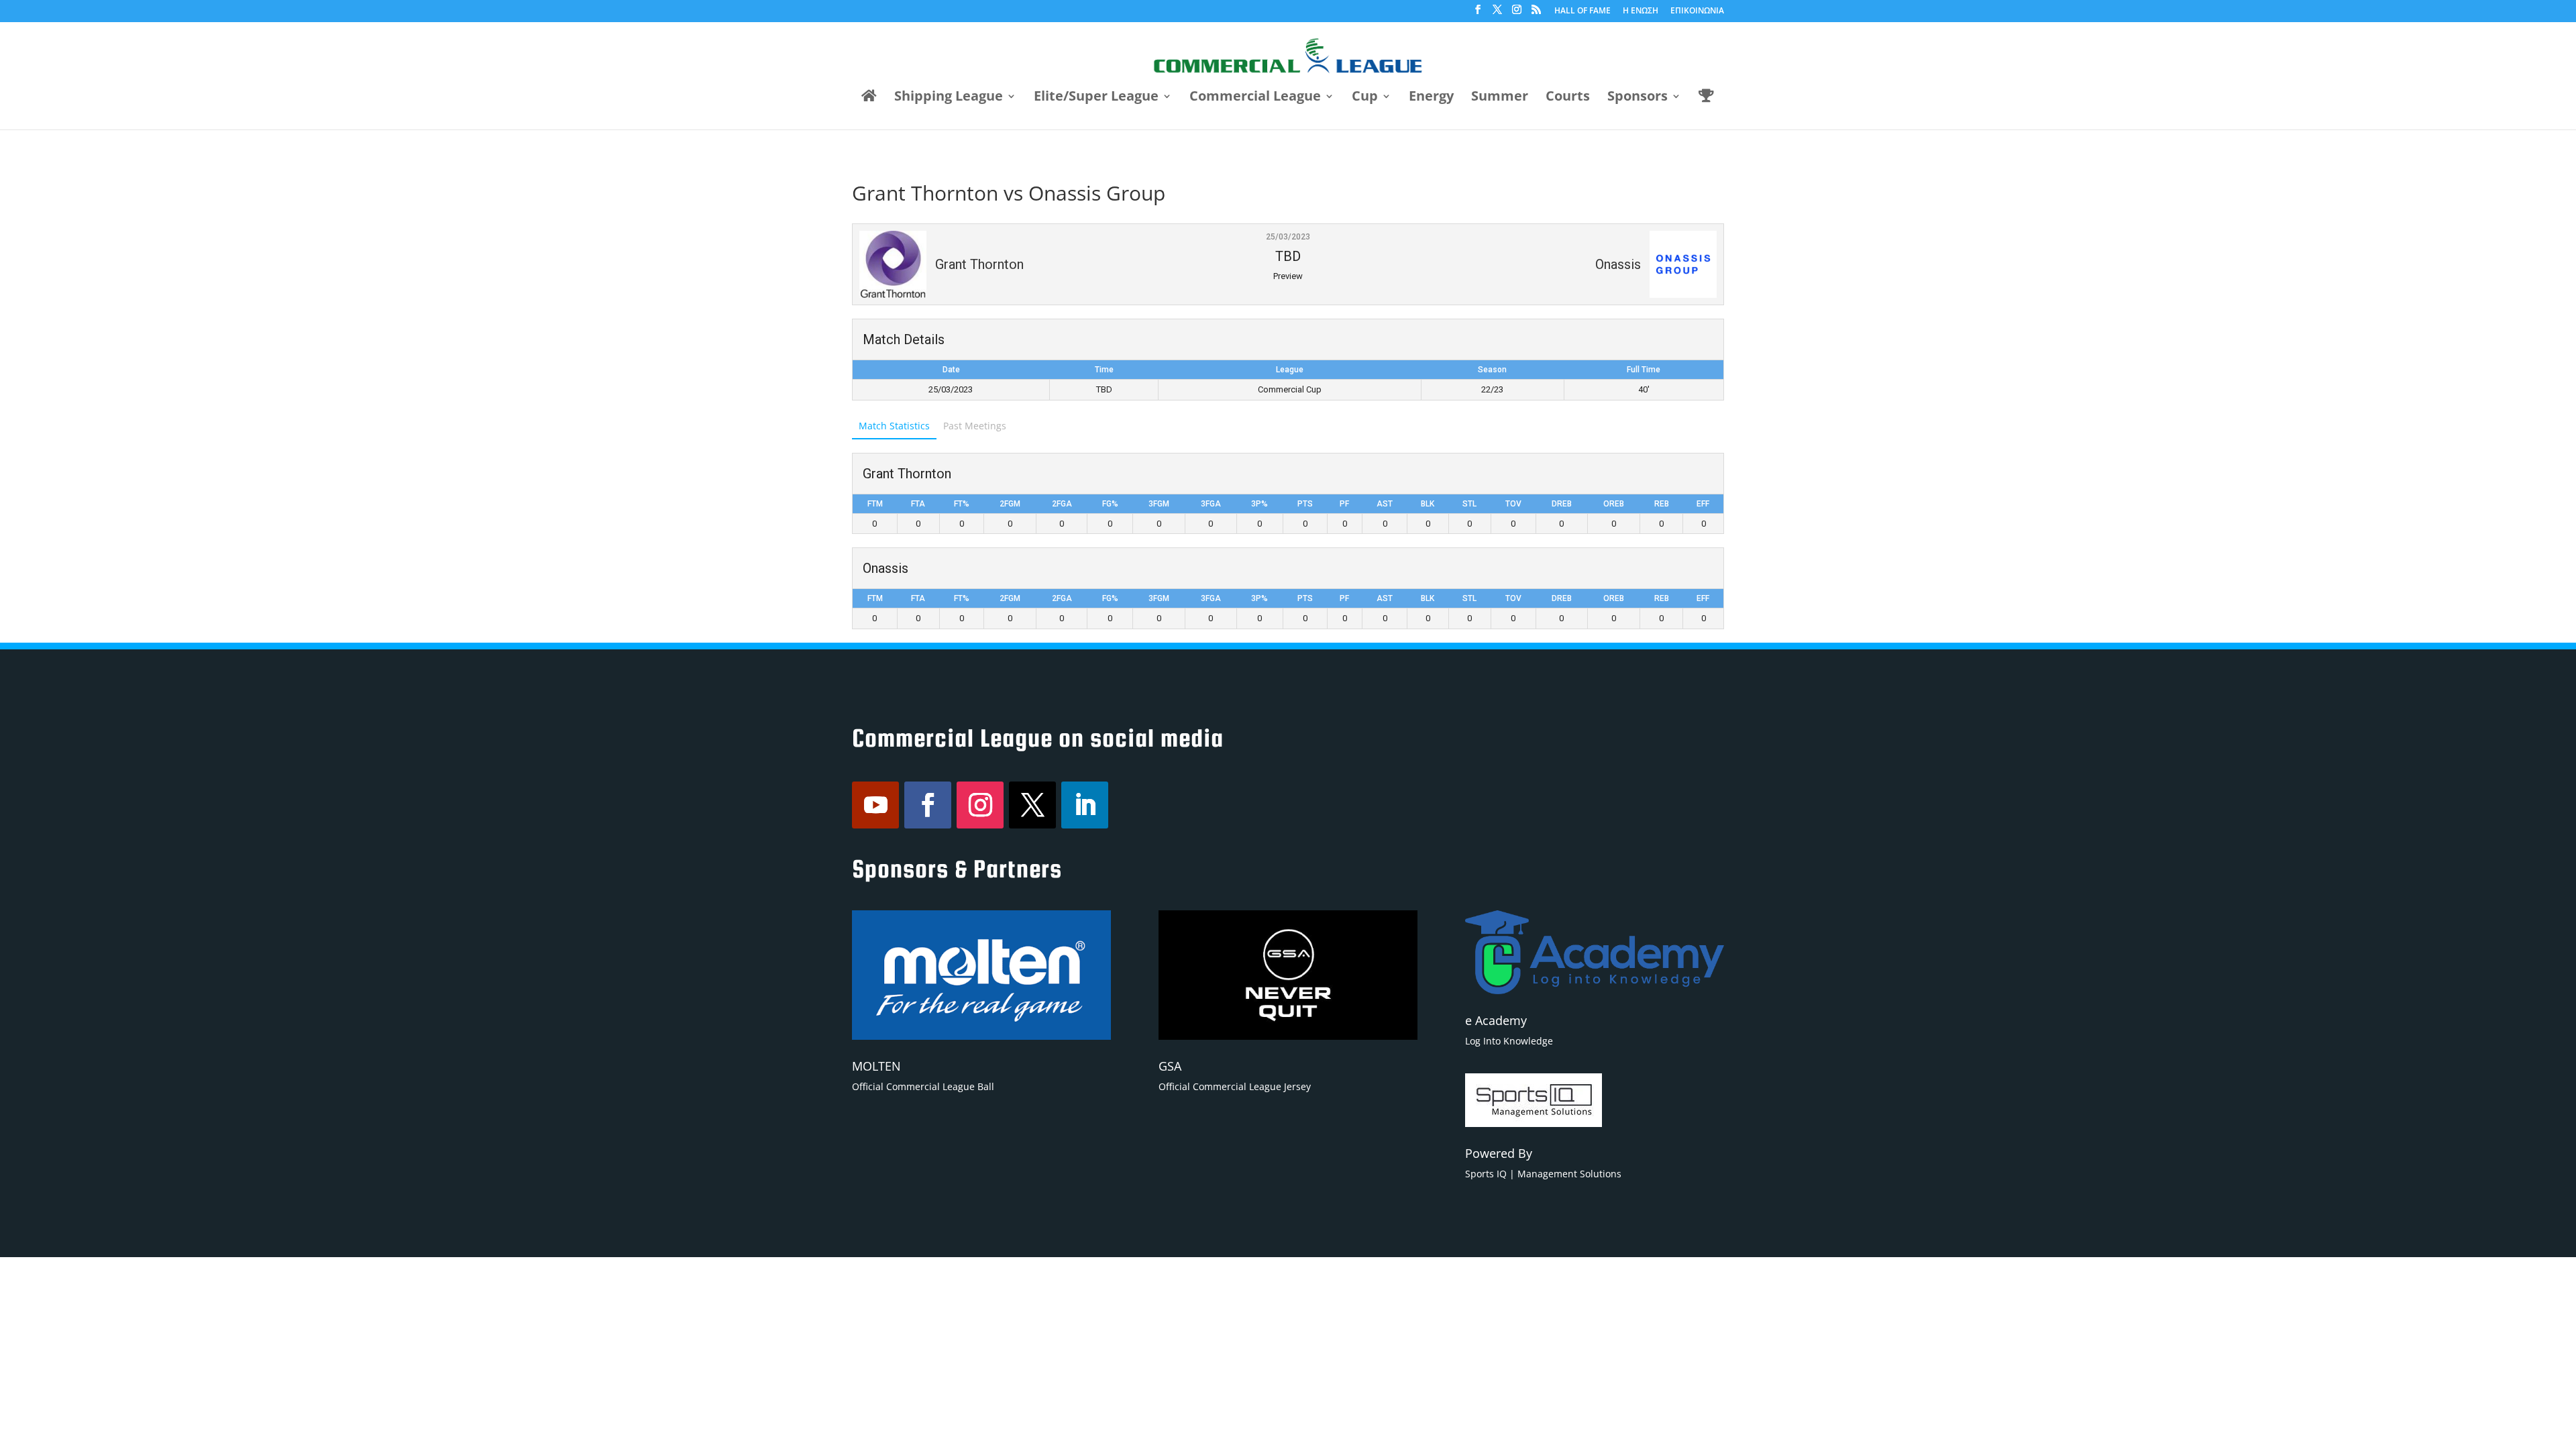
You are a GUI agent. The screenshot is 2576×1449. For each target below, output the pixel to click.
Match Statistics (894, 426)
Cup (1365, 98)
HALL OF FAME (1582, 11)
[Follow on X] (1032, 805)
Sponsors (1638, 98)
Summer (1500, 98)
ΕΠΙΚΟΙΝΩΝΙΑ (1697, 11)
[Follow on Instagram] (980, 805)
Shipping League (949, 98)
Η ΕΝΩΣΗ (1641, 11)
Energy (1431, 98)
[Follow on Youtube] (875, 805)
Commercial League (1255, 98)
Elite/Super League (1096, 98)
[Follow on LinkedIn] (1085, 805)
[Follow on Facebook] (928, 805)
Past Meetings (975, 426)
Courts (1568, 98)
